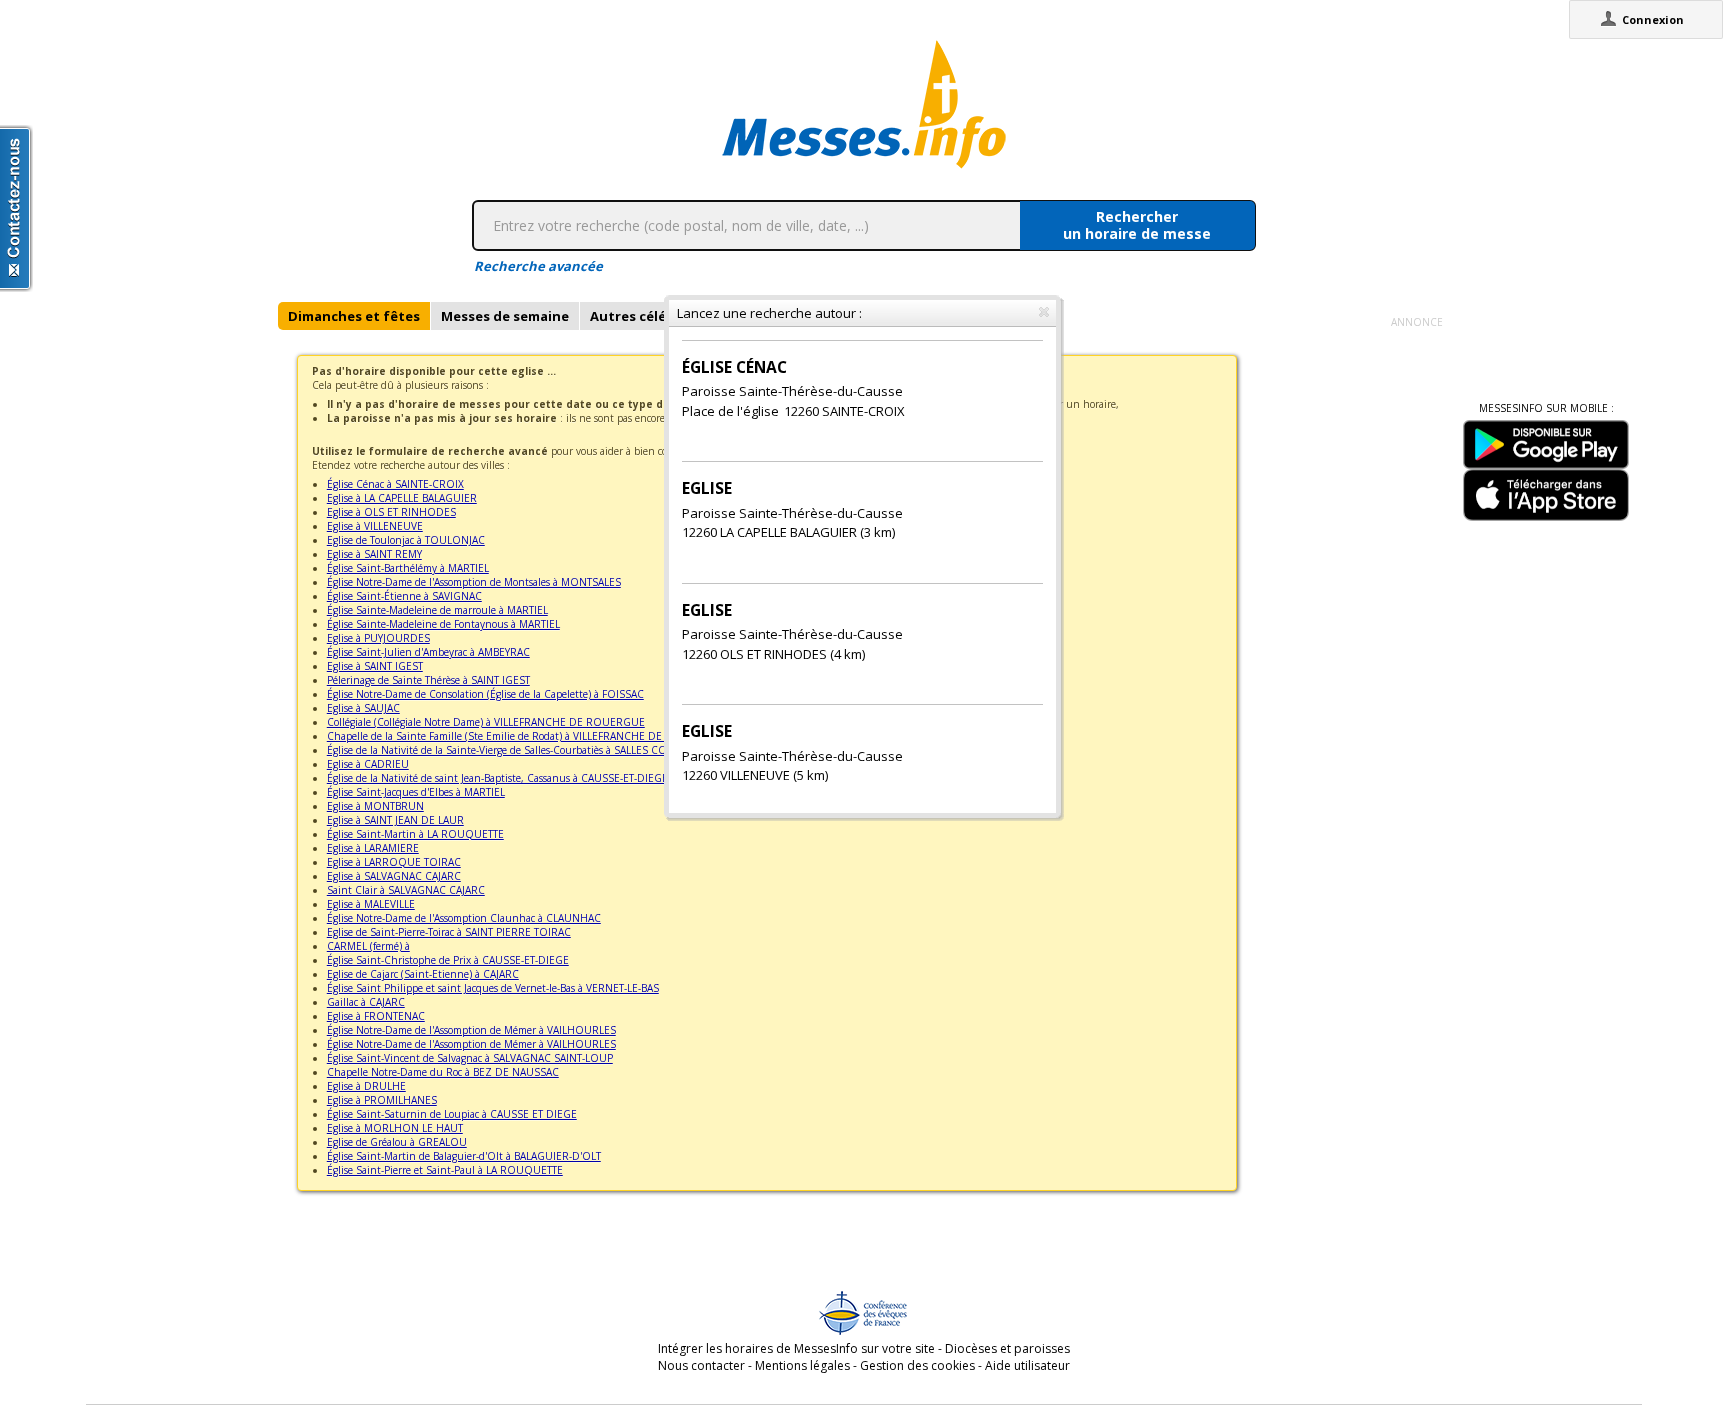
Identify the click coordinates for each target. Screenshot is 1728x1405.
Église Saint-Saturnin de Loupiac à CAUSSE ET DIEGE (452, 1114)
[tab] (354, 316)
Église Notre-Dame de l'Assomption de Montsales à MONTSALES (474, 582)
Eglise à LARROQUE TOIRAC (394, 862)
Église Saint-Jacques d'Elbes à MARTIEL (416, 792)
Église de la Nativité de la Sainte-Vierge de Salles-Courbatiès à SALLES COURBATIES (520, 750)
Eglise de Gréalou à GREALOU (397, 1142)
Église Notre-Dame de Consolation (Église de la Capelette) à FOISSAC (485, 694)
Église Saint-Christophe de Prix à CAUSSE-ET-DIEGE (448, 960)
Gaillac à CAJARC (366, 1002)
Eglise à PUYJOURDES (378, 638)
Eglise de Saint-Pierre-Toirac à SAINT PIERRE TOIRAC (449, 932)
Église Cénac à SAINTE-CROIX (395, 484)
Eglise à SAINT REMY (374, 554)
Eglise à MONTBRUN (375, 806)
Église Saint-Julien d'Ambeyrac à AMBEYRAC (428, 652)
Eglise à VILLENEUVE (375, 526)
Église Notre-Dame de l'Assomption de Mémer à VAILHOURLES (471, 1030)
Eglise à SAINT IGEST (375, 666)
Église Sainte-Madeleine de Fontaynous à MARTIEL (443, 624)
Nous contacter (701, 1365)
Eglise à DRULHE (366, 1086)
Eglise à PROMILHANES (382, 1100)
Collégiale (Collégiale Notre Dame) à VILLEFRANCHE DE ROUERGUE (486, 722)
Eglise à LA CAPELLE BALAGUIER (402, 498)
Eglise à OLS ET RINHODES (391, 512)
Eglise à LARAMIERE (373, 848)
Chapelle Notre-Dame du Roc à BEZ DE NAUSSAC (443, 1072)
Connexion (1653, 19)
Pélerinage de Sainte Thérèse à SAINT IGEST (428, 680)
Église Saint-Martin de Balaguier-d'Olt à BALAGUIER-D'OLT (464, 1156)
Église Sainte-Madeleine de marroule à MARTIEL (437, 610)
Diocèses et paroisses (1007, 1348)
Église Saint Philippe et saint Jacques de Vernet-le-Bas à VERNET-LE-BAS (493, 988)
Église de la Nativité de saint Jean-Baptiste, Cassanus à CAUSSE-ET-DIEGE (497, 778)
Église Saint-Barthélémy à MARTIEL (408, 568)
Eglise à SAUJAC (363, 708)
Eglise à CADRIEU (368, 764)
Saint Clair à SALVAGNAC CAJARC (406, 890)
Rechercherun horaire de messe (1137, 225)
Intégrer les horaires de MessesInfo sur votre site (796, 1348)
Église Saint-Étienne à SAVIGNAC (404, 596)
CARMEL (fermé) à (368, 946)
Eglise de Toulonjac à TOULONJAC (406, 540)
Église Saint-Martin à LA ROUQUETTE (415, 834)
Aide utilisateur (1027, 1365)
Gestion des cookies (917, 1365)
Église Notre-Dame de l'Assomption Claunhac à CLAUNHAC (464, 918)
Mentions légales (802, 1365)
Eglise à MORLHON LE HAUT (395, 1128)
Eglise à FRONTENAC (376, 1016)
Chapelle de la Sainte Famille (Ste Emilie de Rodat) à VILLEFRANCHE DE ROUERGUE (525, 736)
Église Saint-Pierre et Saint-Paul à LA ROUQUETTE (445, 1170)
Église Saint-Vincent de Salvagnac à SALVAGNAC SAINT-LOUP (470, 1058)
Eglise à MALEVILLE (371, 904)
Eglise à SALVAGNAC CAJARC (394, 876)
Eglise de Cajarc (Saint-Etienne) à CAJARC (423, 974)
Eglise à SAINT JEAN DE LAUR (395, 820)
